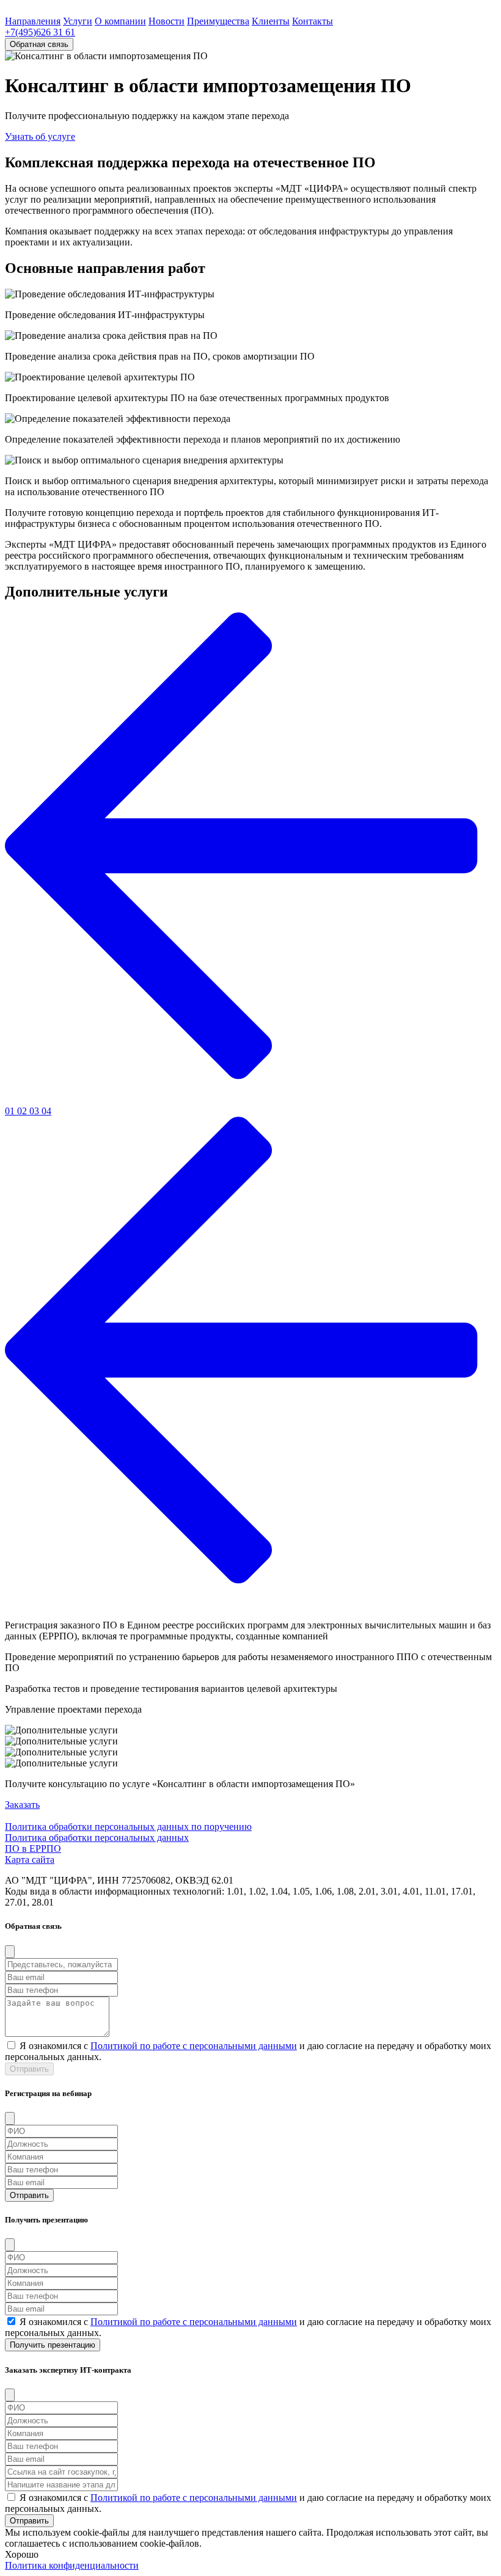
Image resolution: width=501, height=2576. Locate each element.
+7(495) (40, 32)
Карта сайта (30, 1859)
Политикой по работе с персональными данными (194, 2046)
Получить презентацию (53, 2345)
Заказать (22, 1805)
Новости (166, 21)
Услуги (78, 21)
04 (46, 1111)
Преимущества (218, 21)
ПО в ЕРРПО (33, 1849)
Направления (33, 21)
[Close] (10, 1952)
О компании (120, 21)
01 (11, 1111)
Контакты (313, 21)
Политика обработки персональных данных (97, 1838)
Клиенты (271, 21)
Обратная (39, 44)
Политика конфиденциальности (72, 2565)
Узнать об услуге (40, 136)
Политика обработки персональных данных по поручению (128, 1827)
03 (35, 1111)
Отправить (29, 2069)
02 (23, 1111)
